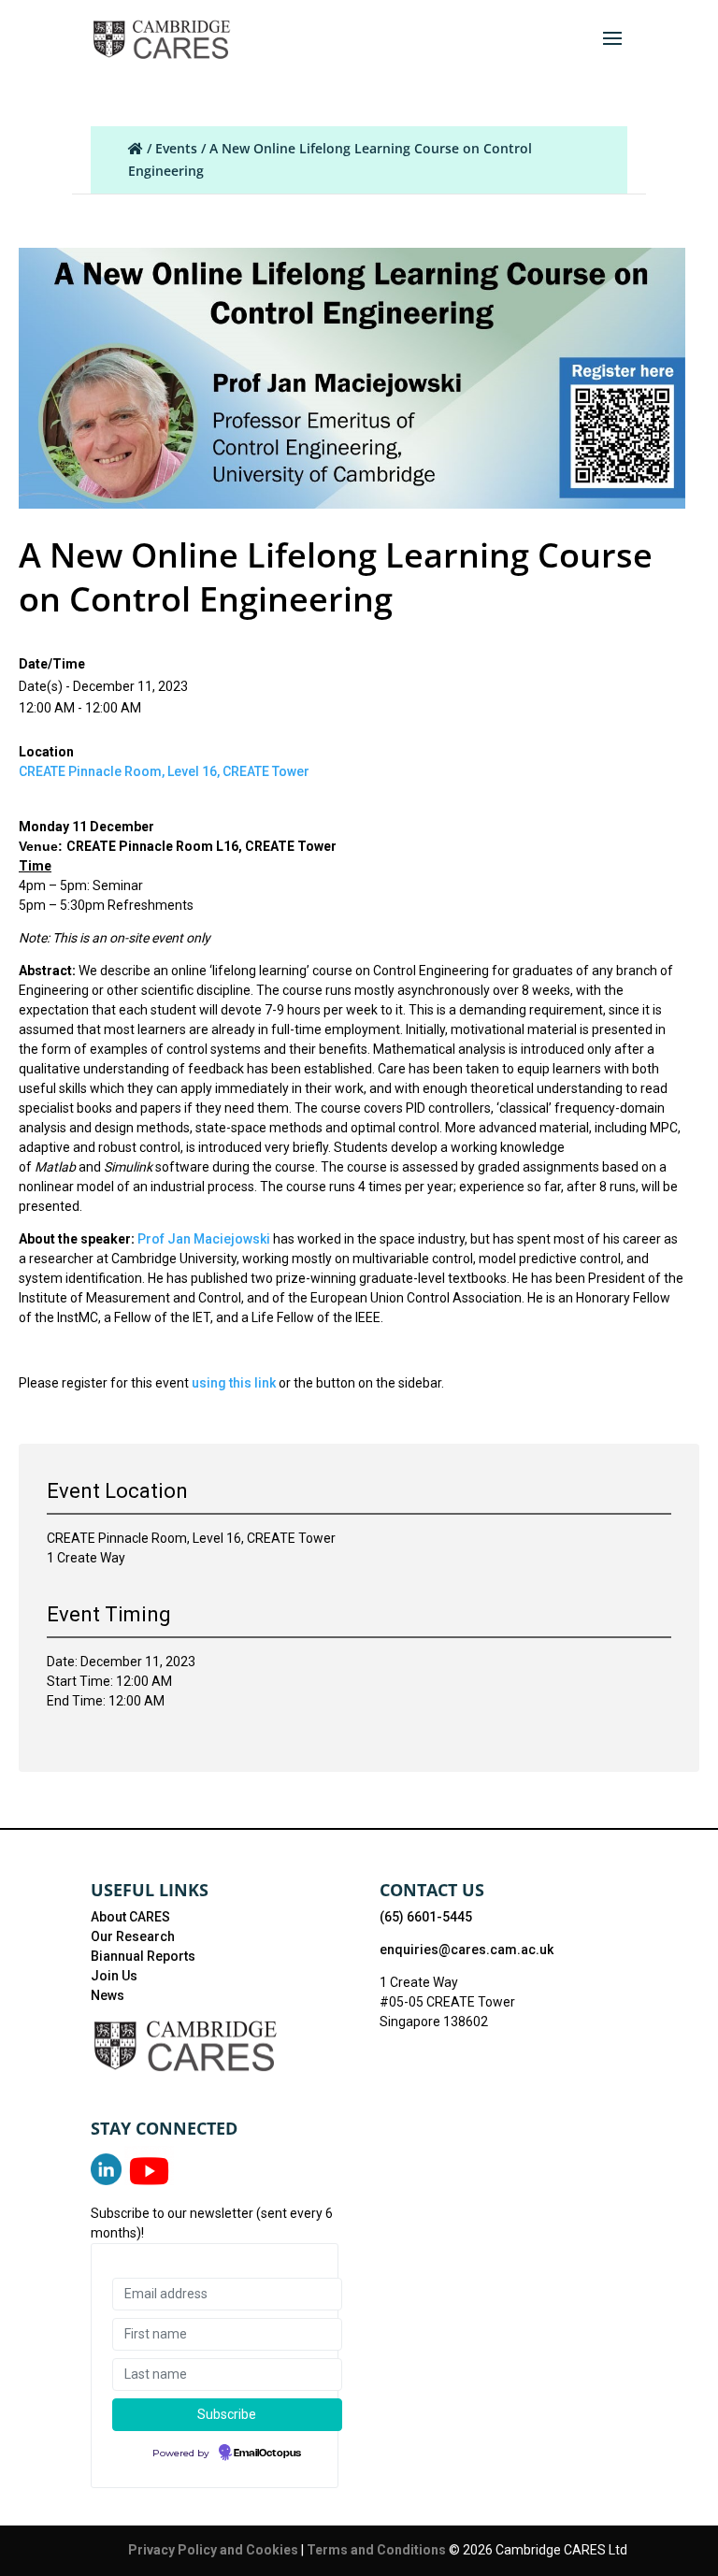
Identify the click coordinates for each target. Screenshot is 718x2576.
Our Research (133, 1936)
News (108, 1995)
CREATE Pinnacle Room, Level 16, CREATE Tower (164, 771)
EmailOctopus (267, 2454)
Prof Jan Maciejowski (205, 1239)
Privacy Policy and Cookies (215, 2550)
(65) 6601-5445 (426, 1917)
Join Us (114, 1976)
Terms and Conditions (378, 2550)
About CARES (130, 1917)
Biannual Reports (143, 1956)
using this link (234, 1383)
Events (176, 148)
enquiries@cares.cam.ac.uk (467, 1950)
